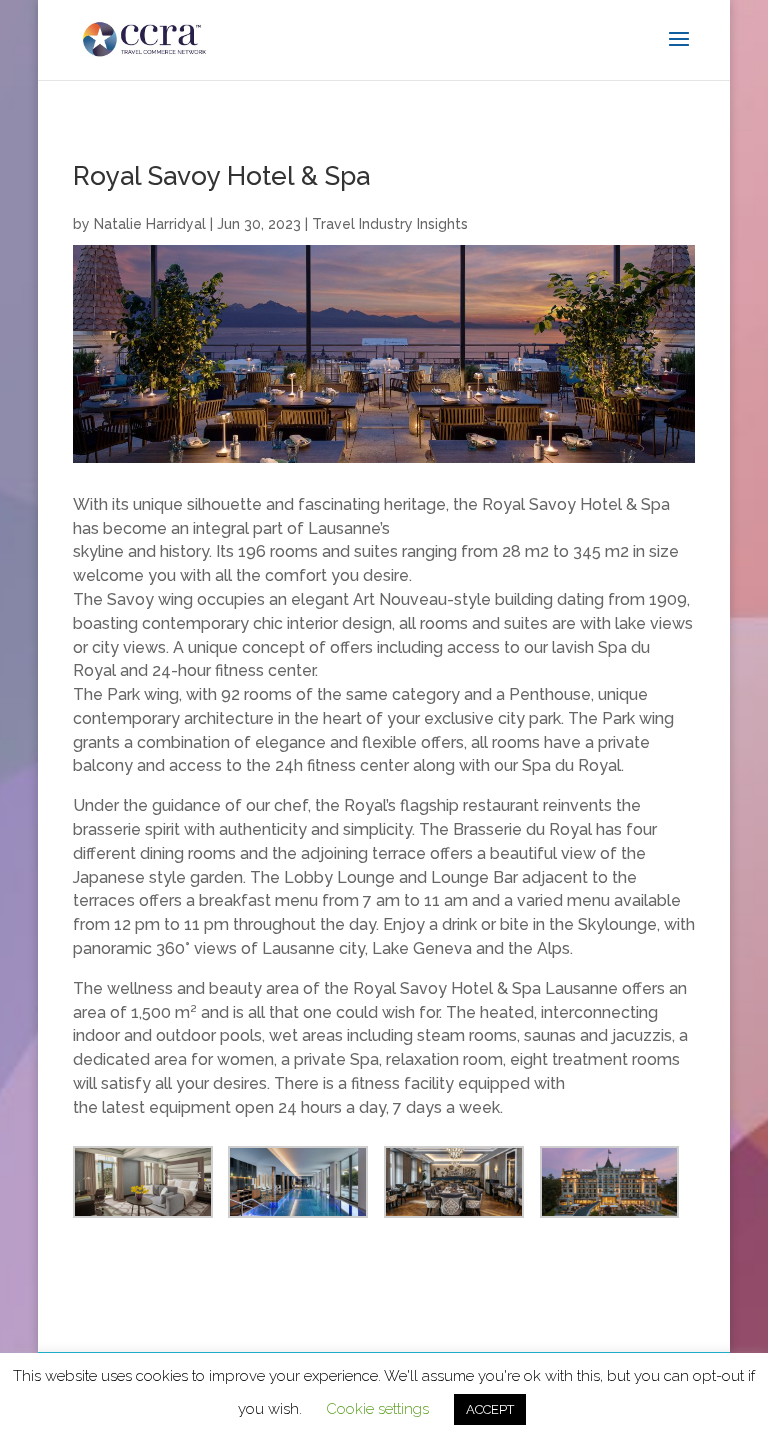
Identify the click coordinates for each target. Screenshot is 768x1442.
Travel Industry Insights (390, 224)
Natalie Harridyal (150, 224)
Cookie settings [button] (377, 1409)
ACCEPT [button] (490, 1409)
